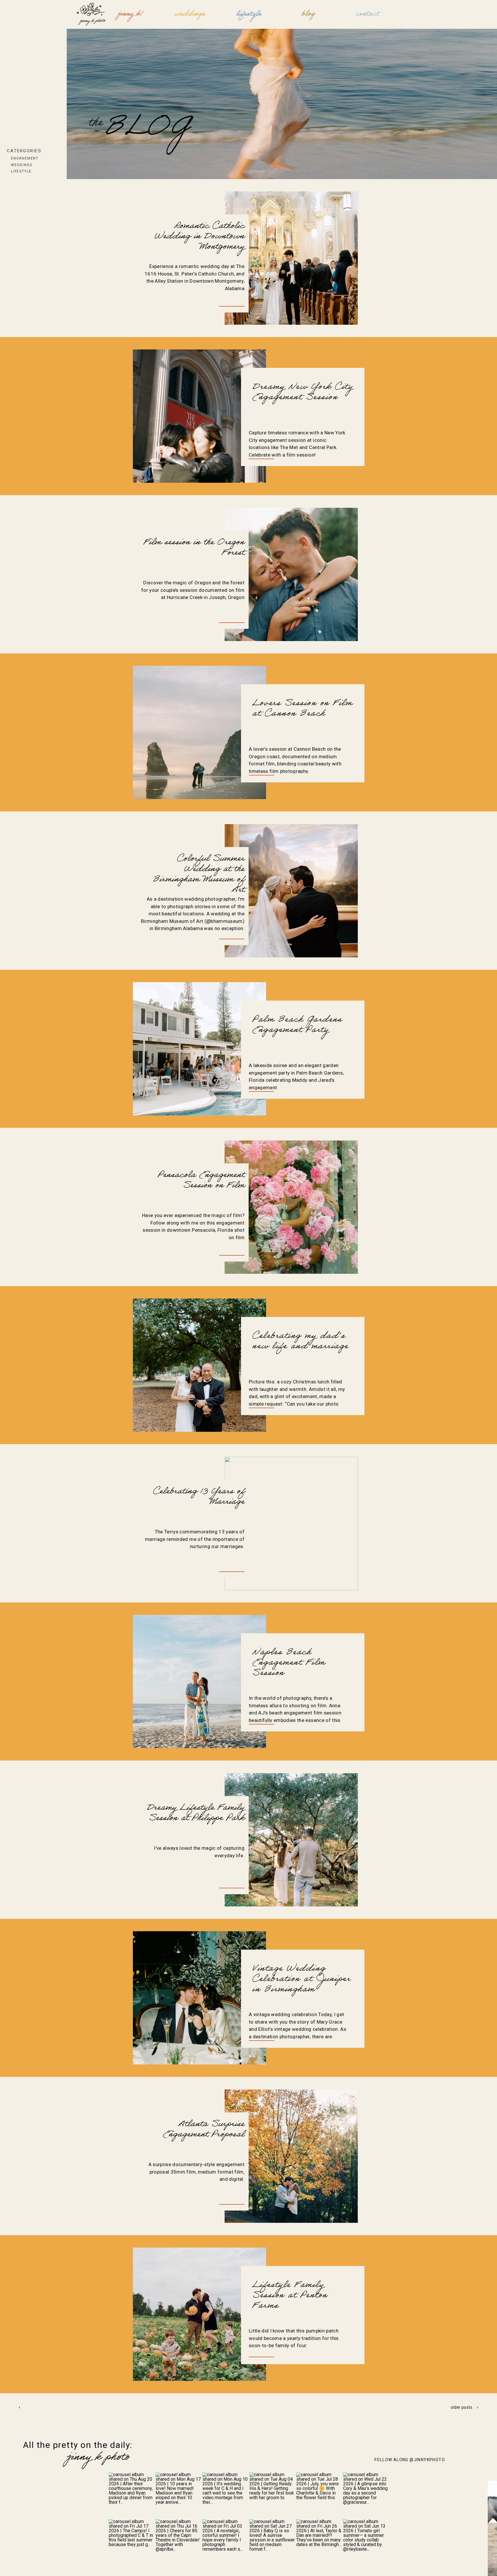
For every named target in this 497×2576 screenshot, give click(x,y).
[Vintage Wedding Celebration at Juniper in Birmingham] (199, 1998)
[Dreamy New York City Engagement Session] (199, 416)
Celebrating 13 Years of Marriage (199, 1497)
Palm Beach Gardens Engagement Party (297, 1026)
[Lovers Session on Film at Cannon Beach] (199, 732)
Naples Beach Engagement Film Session (289, 1664)
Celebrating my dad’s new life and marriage (300, 1342)
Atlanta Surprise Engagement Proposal (204, 2130)
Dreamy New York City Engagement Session (303, 393)
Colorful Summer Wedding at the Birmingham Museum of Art (199, 875)
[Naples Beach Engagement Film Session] (199, 1681)
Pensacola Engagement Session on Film (201, 1181)
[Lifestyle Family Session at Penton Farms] (199, 2314)
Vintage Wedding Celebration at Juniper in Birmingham (301, 1980)
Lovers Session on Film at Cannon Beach (302, 709)
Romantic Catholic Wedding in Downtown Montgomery (199, 237)
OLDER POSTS (461, 2407)
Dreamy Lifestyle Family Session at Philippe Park (196, 1814)
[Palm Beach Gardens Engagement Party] (199, 1049)
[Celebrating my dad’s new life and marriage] (199, 1365)
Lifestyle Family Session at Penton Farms (290, 2296)
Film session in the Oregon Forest (194, 548)
